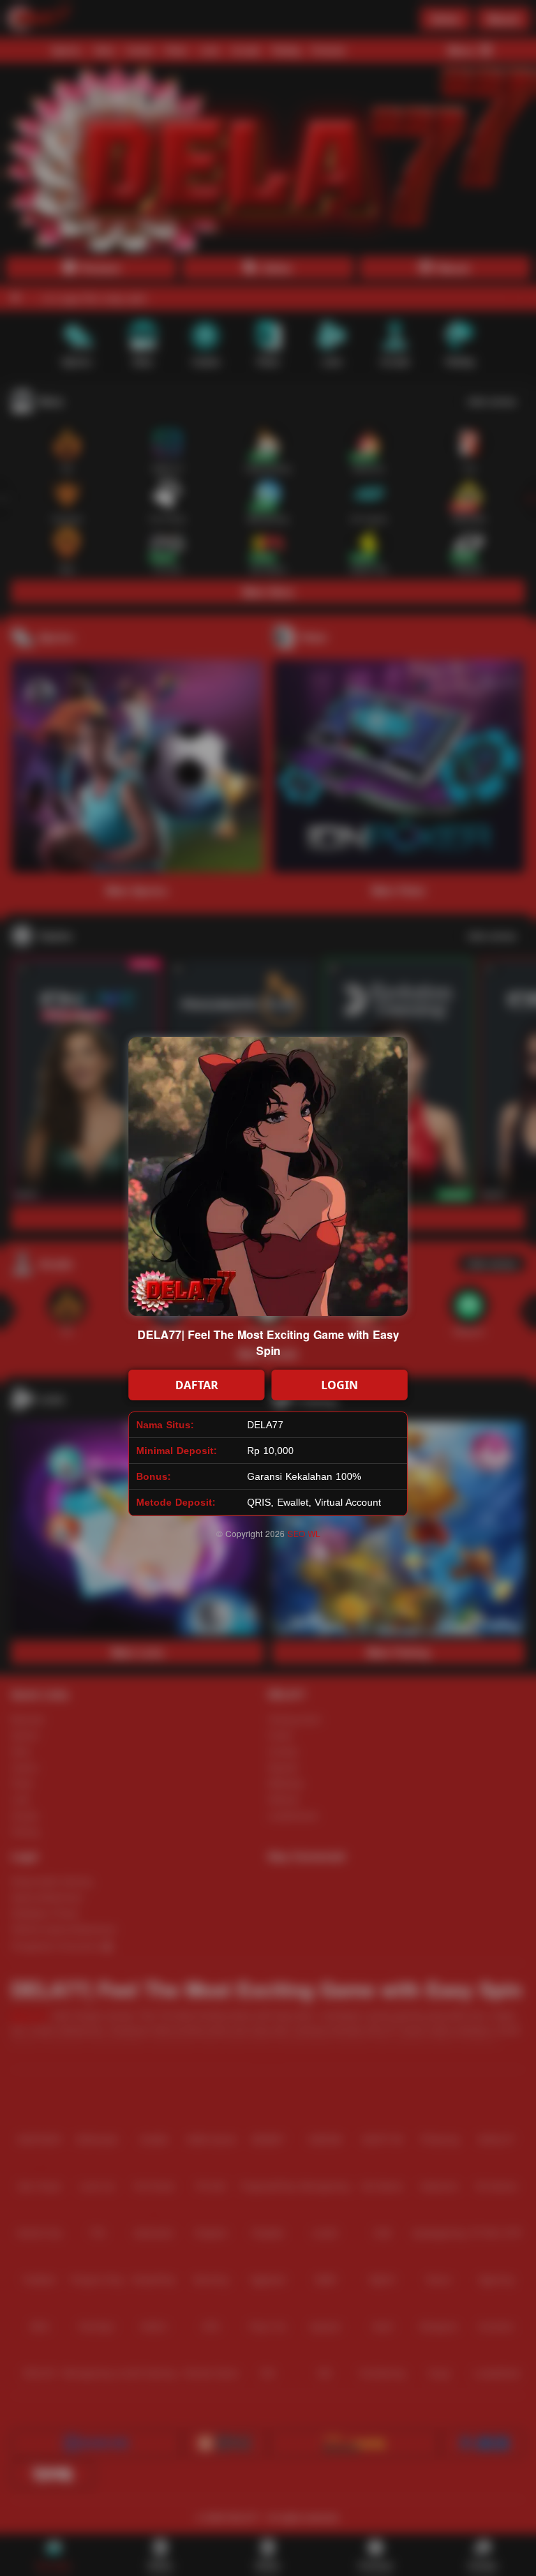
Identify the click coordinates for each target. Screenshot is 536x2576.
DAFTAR (197, 1385)
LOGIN (340, 1385)
